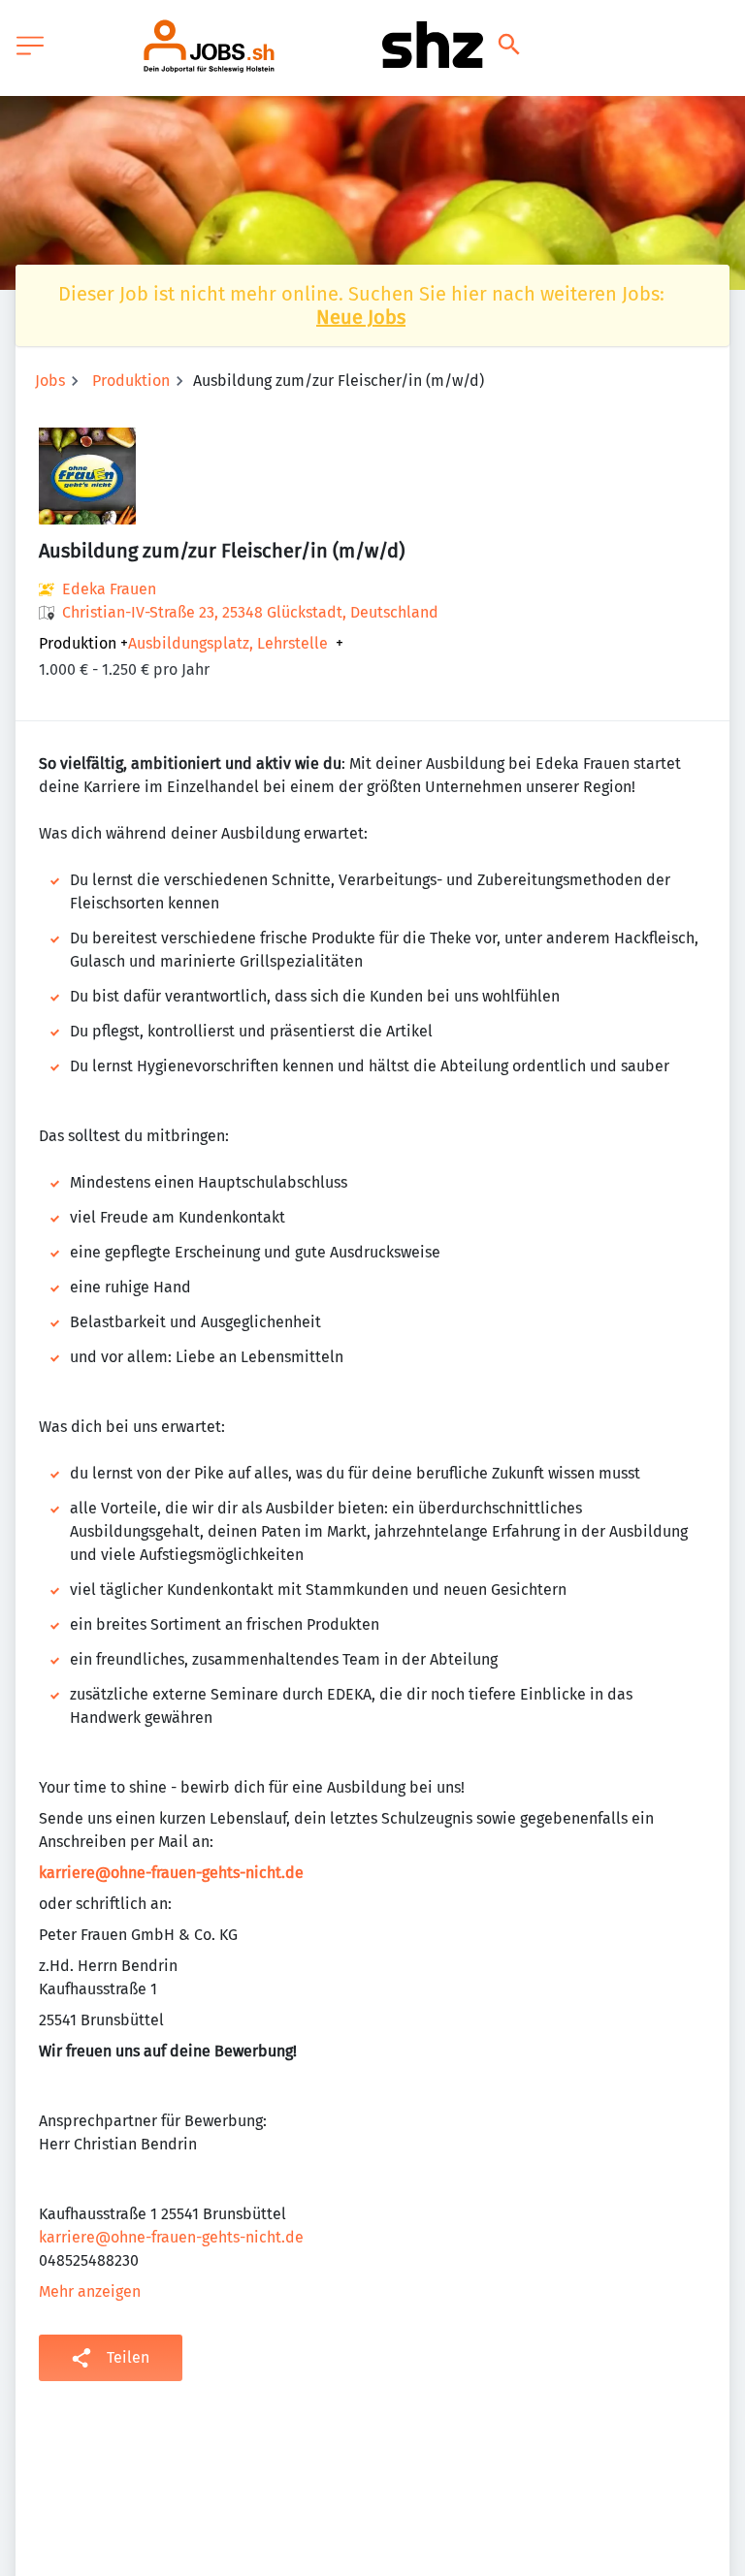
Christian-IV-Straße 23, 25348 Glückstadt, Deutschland (250, 612)
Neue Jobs (361, 317)
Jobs (50, 381)
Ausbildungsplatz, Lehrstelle (228, 644)
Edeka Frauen (109, 589)
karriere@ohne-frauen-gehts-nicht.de (171, 1873)
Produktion (131, 381)
